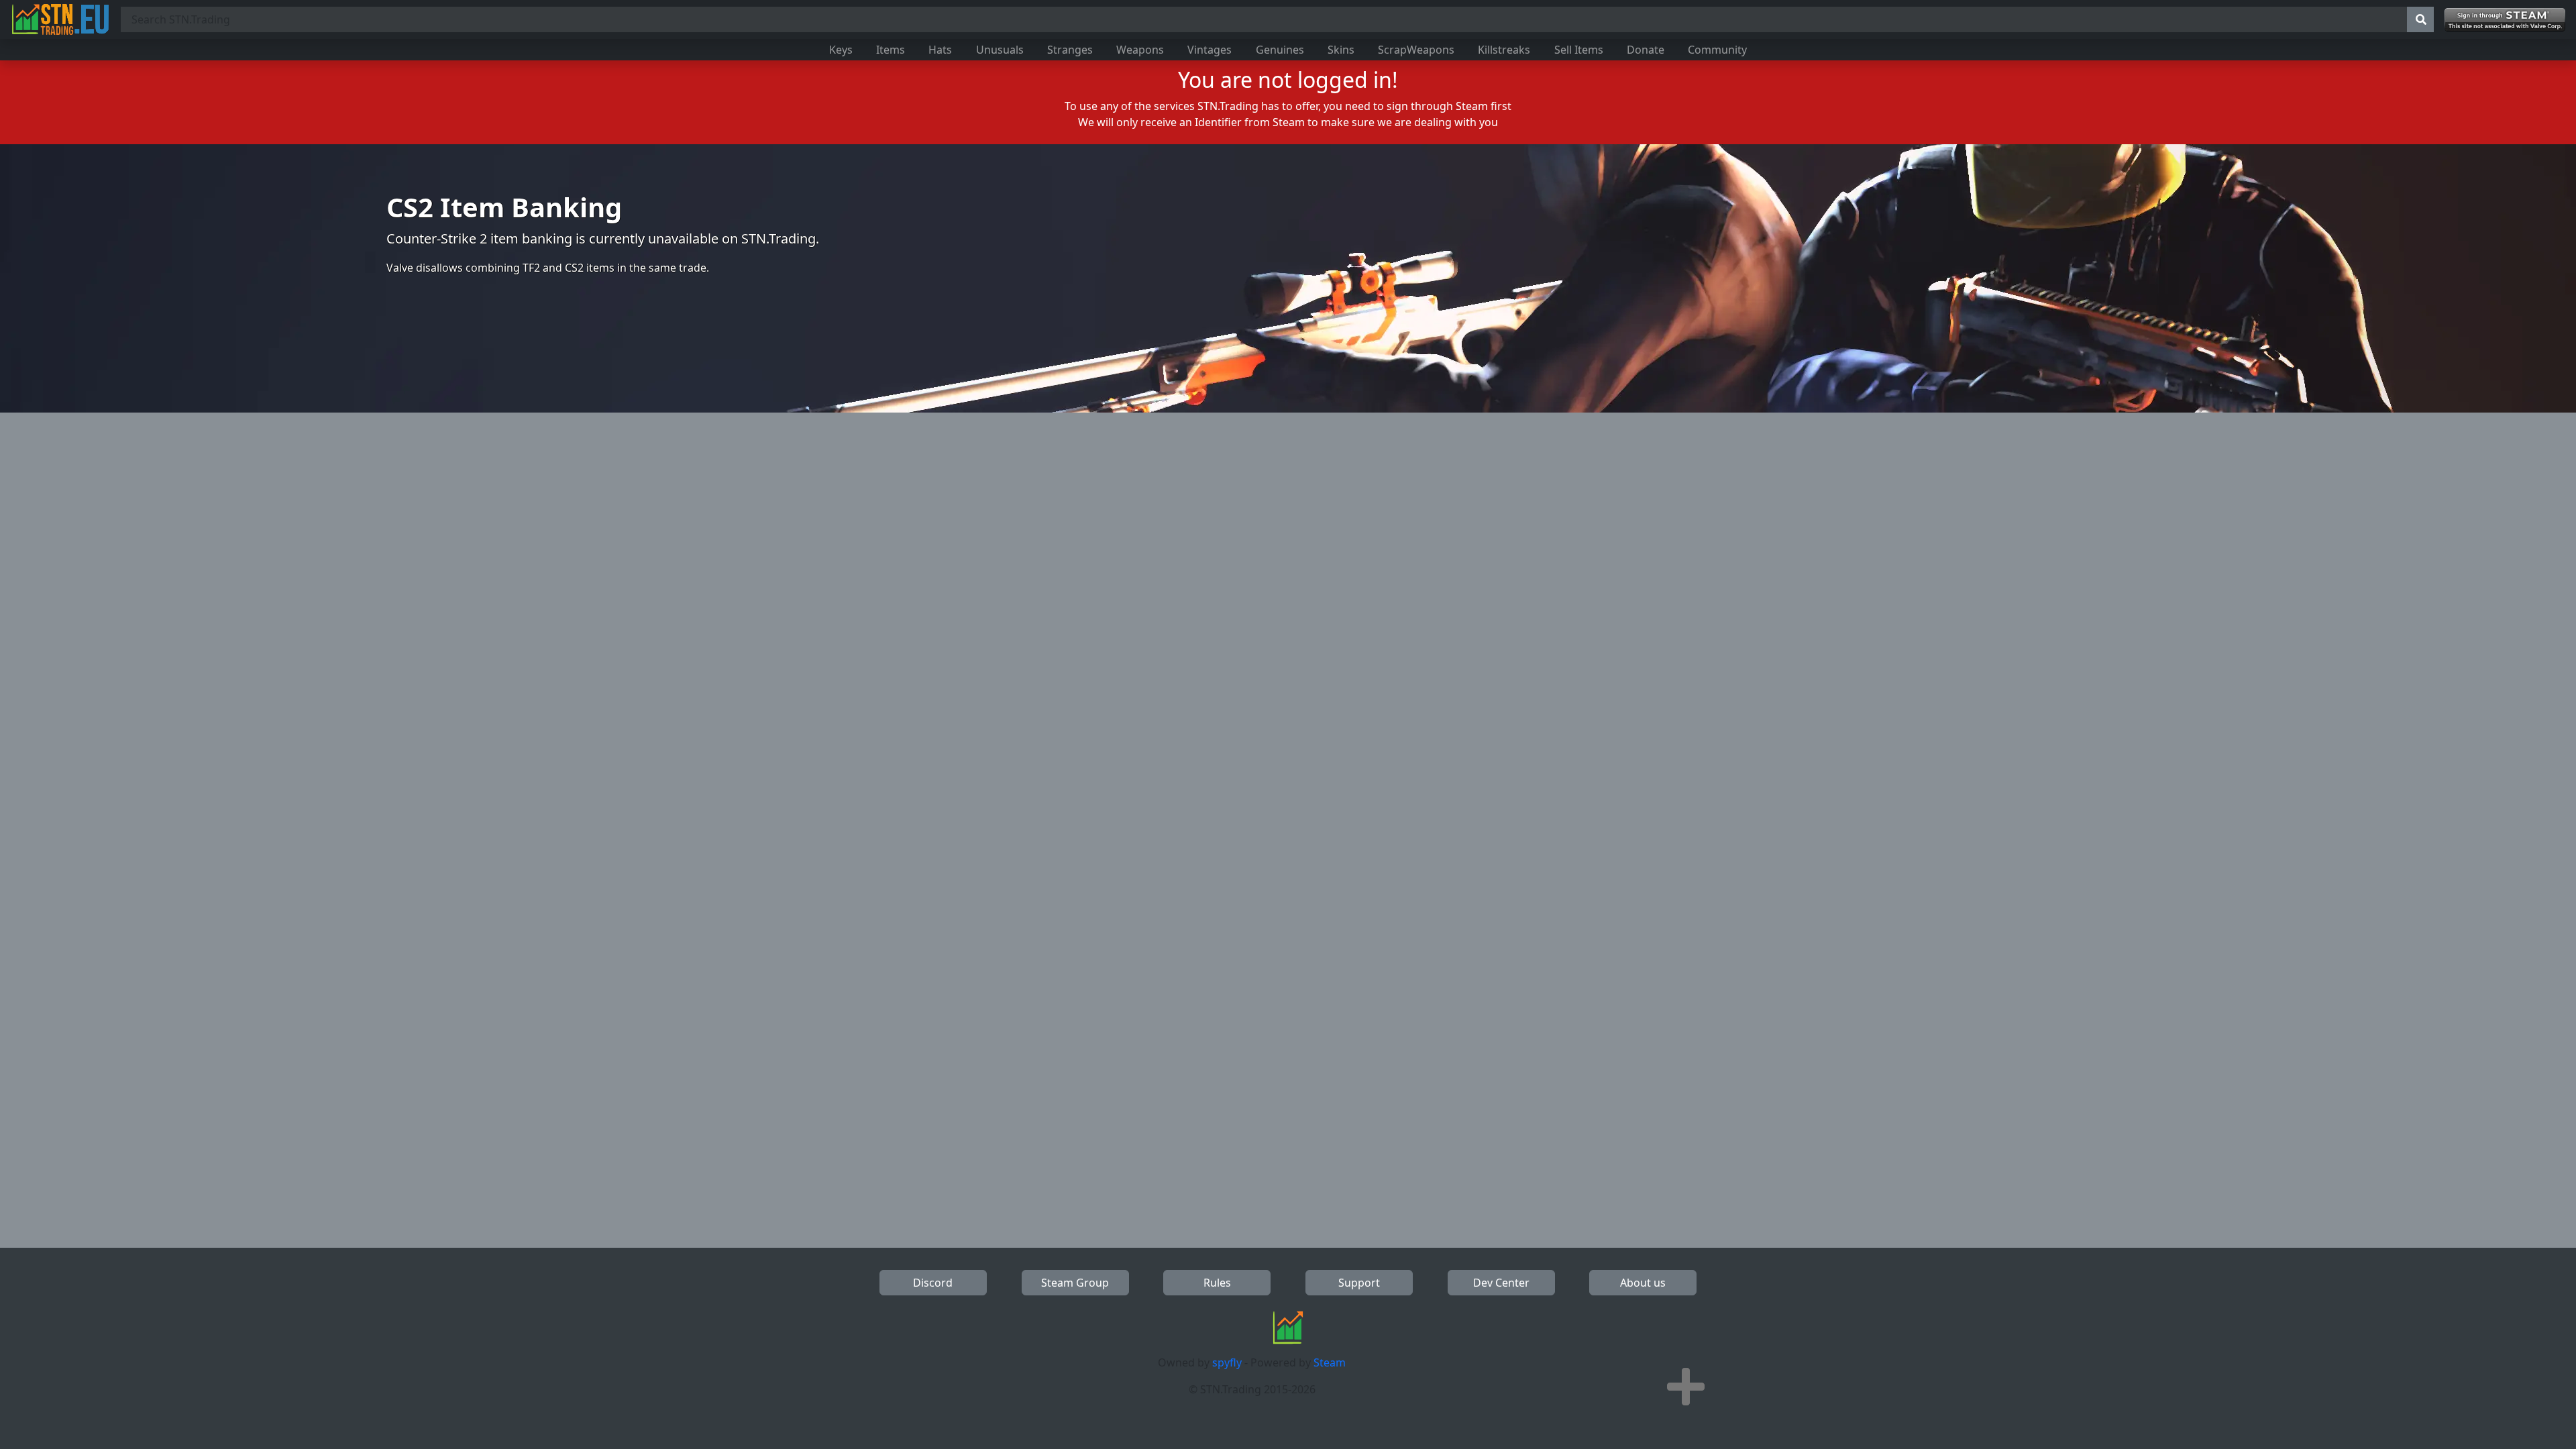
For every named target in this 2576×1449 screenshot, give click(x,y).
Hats (940, 50)
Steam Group (1075, 1283)
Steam (1330, 1362)
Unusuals (1000, 50)
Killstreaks (1504, 50)
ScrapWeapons (1416, 50)
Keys (841, 50)
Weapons (1140, 50)
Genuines (1280, 50)
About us (1643, 1283)
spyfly (1227, 1362)
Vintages (1210, 50)
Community (1717, 50)
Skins (1341, 50)
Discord (933, 1283)
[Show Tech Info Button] (1686, 1387)
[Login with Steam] (2505, 20)
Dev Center (1501, 1283)
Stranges (1070, 50)
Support (1359, 1283)
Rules (1217, 1283)
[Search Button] (2420, 19)
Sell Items (1579, 50)
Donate (1646, 50)
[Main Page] (60, 19)
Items (891, 50)
